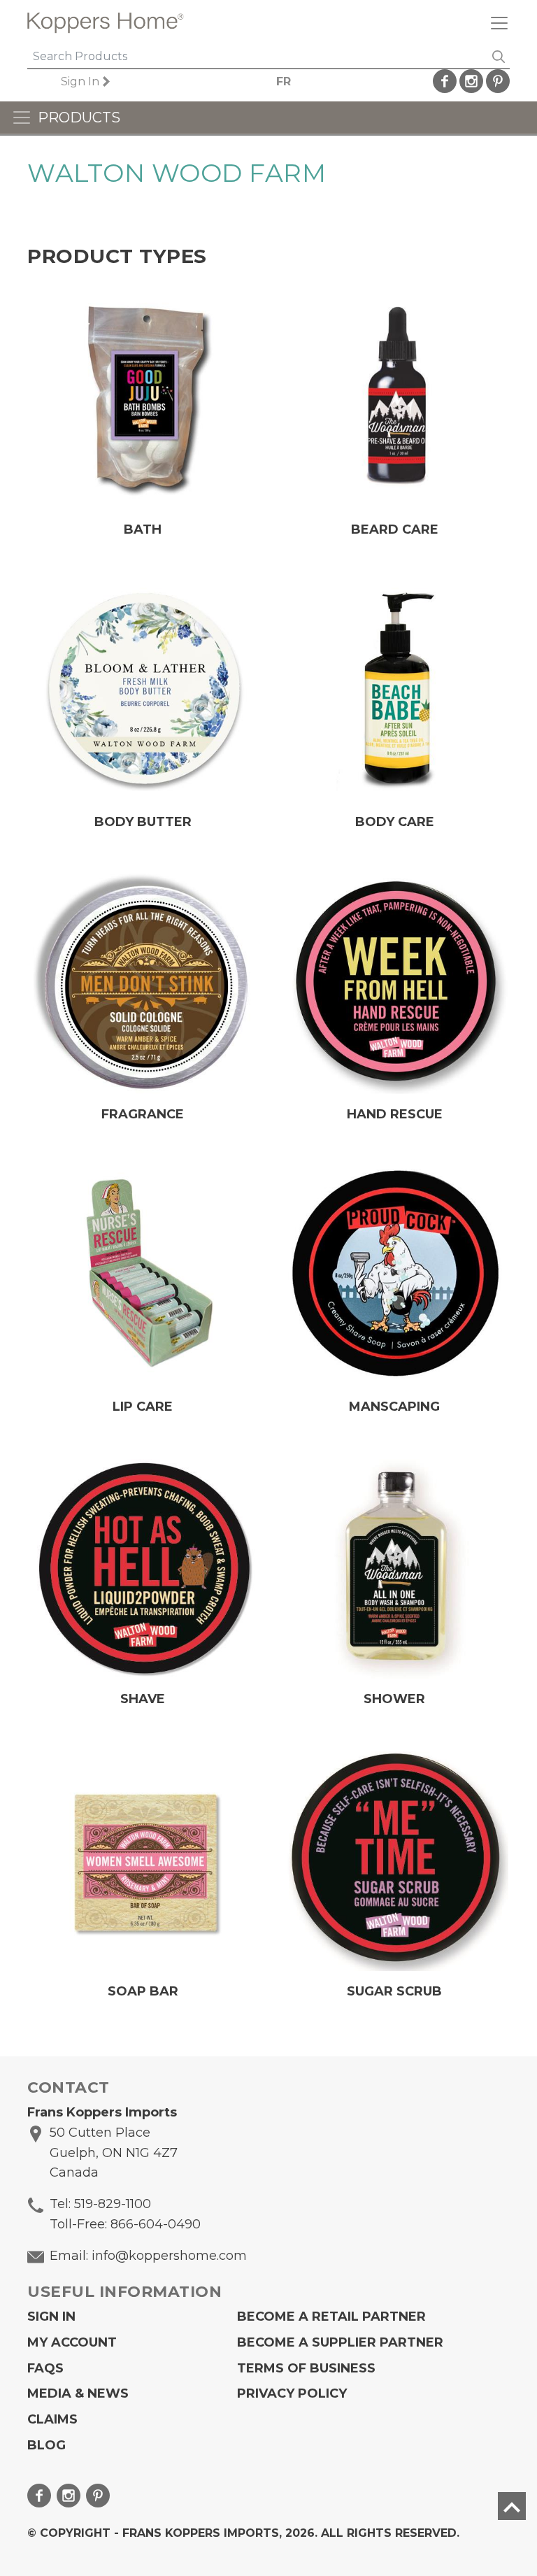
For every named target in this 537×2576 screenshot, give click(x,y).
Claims (52, 2419)
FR (284, 81)
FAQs (45, 2368)
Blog (46, 2445)
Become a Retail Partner (331, 2317)
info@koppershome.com (169, 2256)
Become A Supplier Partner (340, 2342)
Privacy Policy (292, 2393)
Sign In (80, 81)
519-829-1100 (113, 2204)
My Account (72, 2342)
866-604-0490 (156, 2224)
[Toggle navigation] (494, 23)
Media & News (78, 2393)
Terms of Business (306, 2368)
